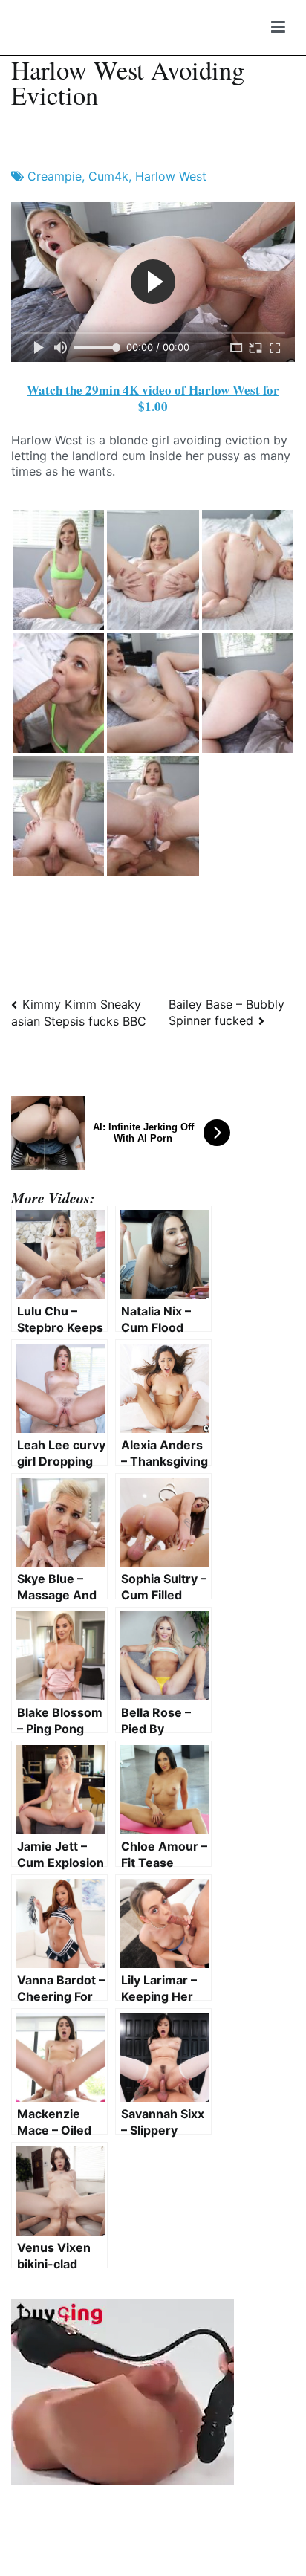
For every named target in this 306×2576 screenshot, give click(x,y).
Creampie (55, 176)
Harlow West (171, 176)
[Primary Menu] (278, 27)
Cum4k (108, 176)
